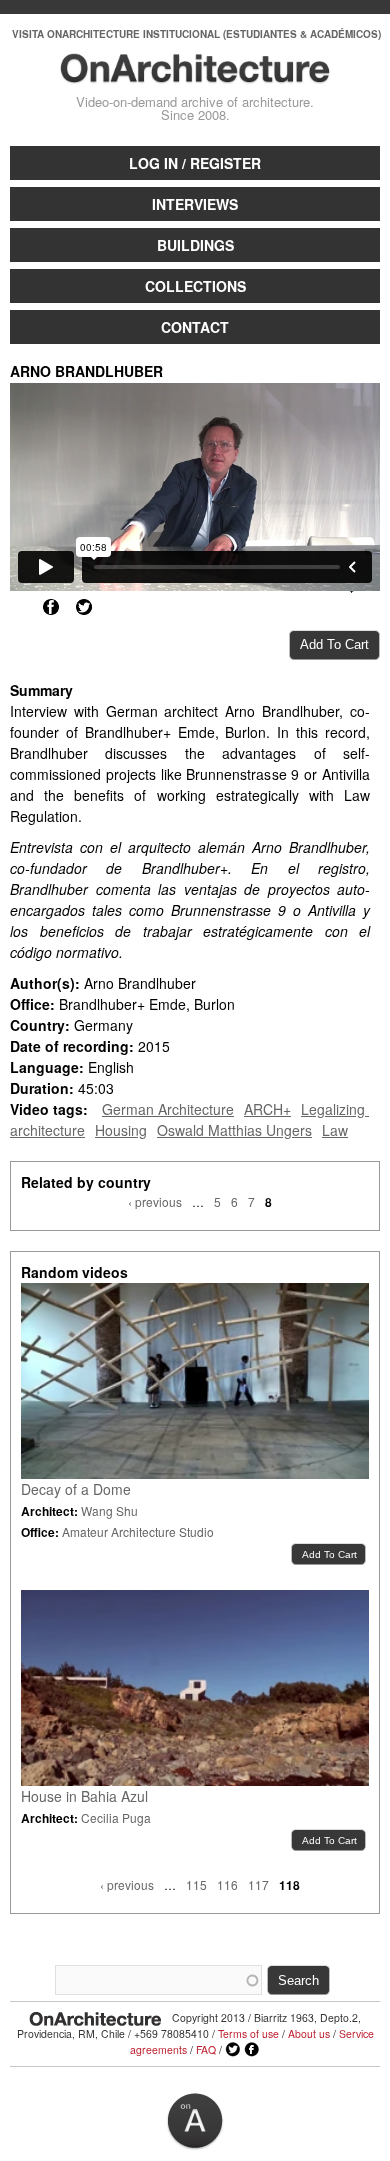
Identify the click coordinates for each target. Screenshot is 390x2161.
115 (196, 1884)
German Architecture (168, 1109)
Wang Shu (109, 1510)
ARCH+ (267, 1109)
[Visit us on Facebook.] (252, 2050)
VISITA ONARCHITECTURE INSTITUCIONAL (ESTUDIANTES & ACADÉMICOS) (196, 34)
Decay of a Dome (76, 1489)
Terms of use (248, 2033)
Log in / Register (195, 163)
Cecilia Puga (116, 1817)
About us (309, 2033)
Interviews (195, 204)
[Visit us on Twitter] (233, 2050)
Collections (195, 286)
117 (258, 1884)
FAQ (206, 2049)
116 (227, 1884)
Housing (121, 1130)
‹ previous (155, 1201)
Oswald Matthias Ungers (234, 1130)
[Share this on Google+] (18, 607)
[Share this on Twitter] (84, 607)
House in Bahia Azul (84, 1796)
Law (335, 1130)
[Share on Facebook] (51, 607)
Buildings (195, 245)
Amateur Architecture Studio (138, 1531)
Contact (195, 327)
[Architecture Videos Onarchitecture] (195, 74)
